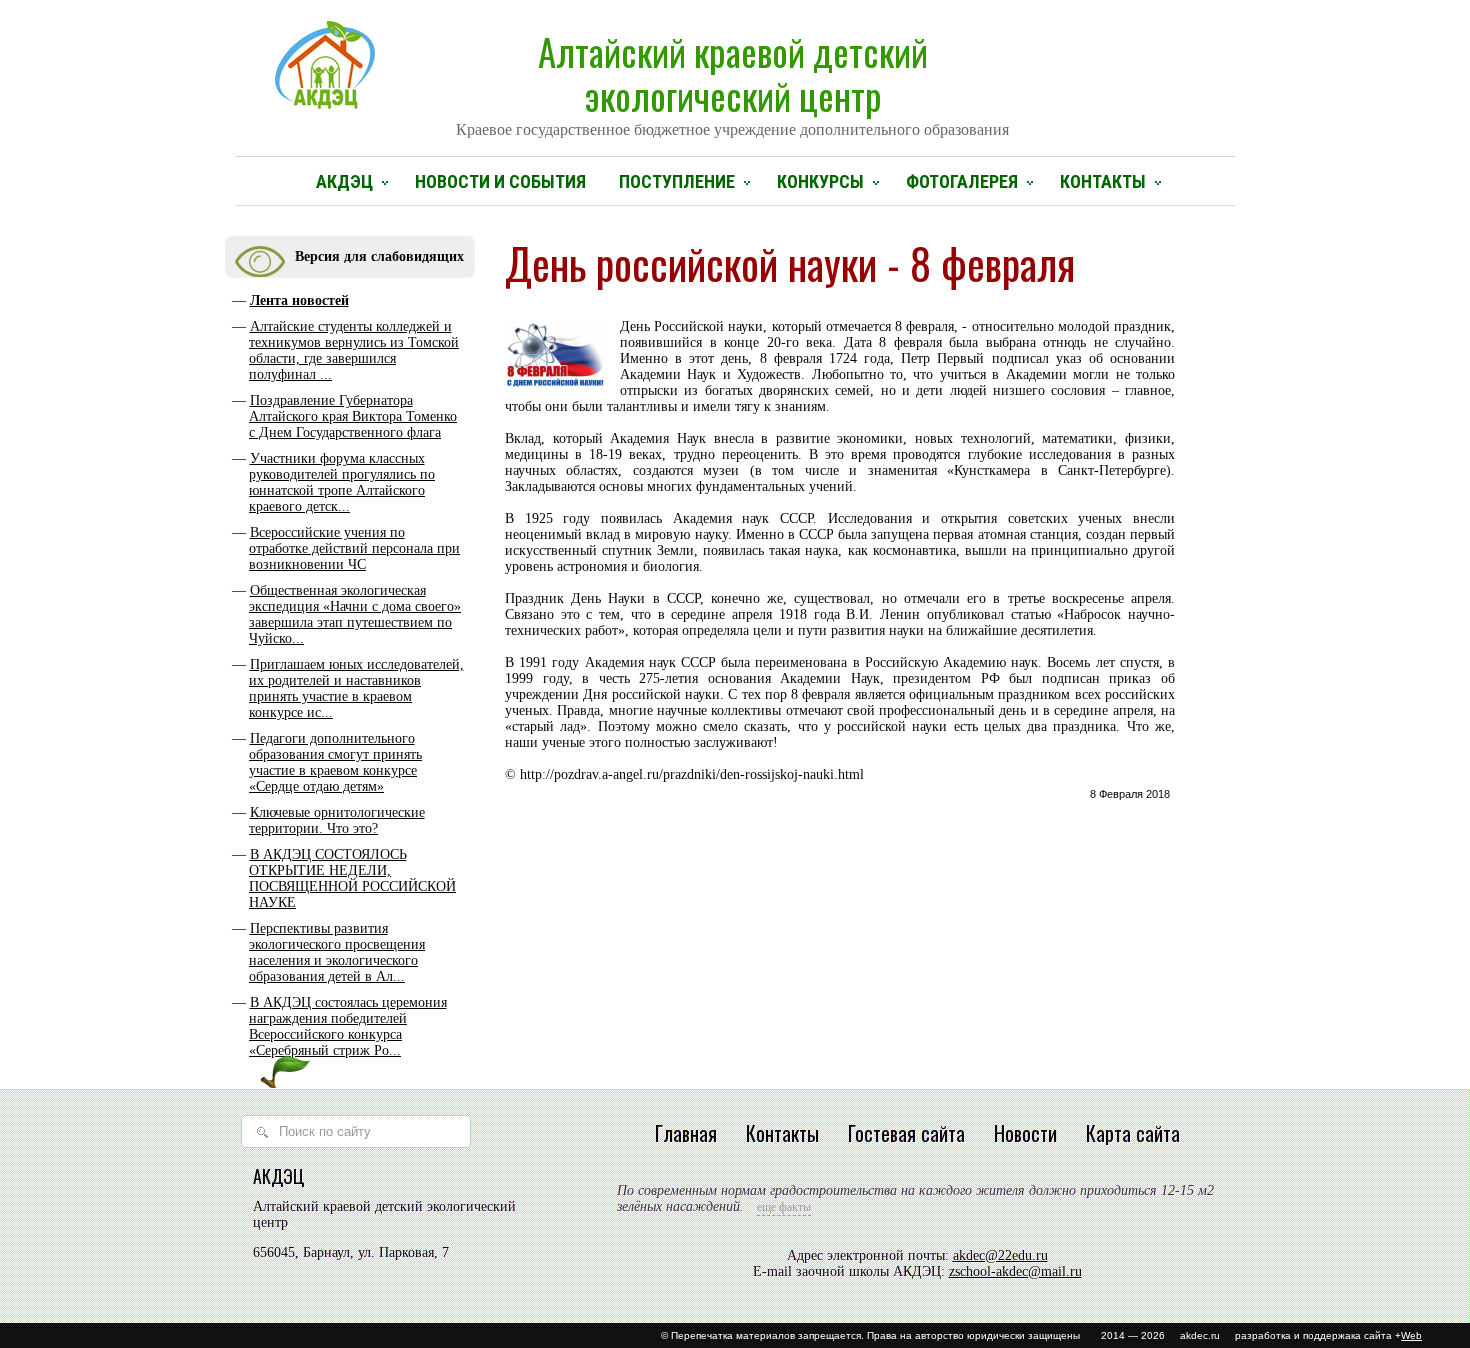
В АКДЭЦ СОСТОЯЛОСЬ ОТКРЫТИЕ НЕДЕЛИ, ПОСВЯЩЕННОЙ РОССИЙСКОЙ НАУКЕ (352, 878)
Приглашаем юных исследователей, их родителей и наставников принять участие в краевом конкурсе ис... (356, 688)
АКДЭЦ (344, 181)
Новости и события (500, 181)
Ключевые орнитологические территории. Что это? (337, 820)
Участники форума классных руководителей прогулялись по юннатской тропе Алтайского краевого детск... (342, 482)
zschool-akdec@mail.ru (1015, 1271)
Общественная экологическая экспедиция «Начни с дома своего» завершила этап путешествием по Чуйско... (355, 614)
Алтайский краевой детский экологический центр (732, 81)
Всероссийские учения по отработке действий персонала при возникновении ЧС (354, 548)
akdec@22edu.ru (1000, 1255)
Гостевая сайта (906, 1133)
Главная (686, 1133)
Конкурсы (820, 181)
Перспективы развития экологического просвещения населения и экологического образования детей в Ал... (337, 952)
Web (1411, 1335)
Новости (1025, 1133)
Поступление (677, 181)
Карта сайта (1133, 1133)
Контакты (1103, 181)
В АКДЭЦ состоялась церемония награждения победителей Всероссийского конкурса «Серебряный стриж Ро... (348, 1026)
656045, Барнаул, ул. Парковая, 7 (351, 1252)
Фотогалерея (962, 181)
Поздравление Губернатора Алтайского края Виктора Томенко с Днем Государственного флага (353, 416)
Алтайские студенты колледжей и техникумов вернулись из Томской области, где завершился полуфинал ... (354, 350)
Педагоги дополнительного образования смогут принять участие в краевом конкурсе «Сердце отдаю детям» (335, 762)
